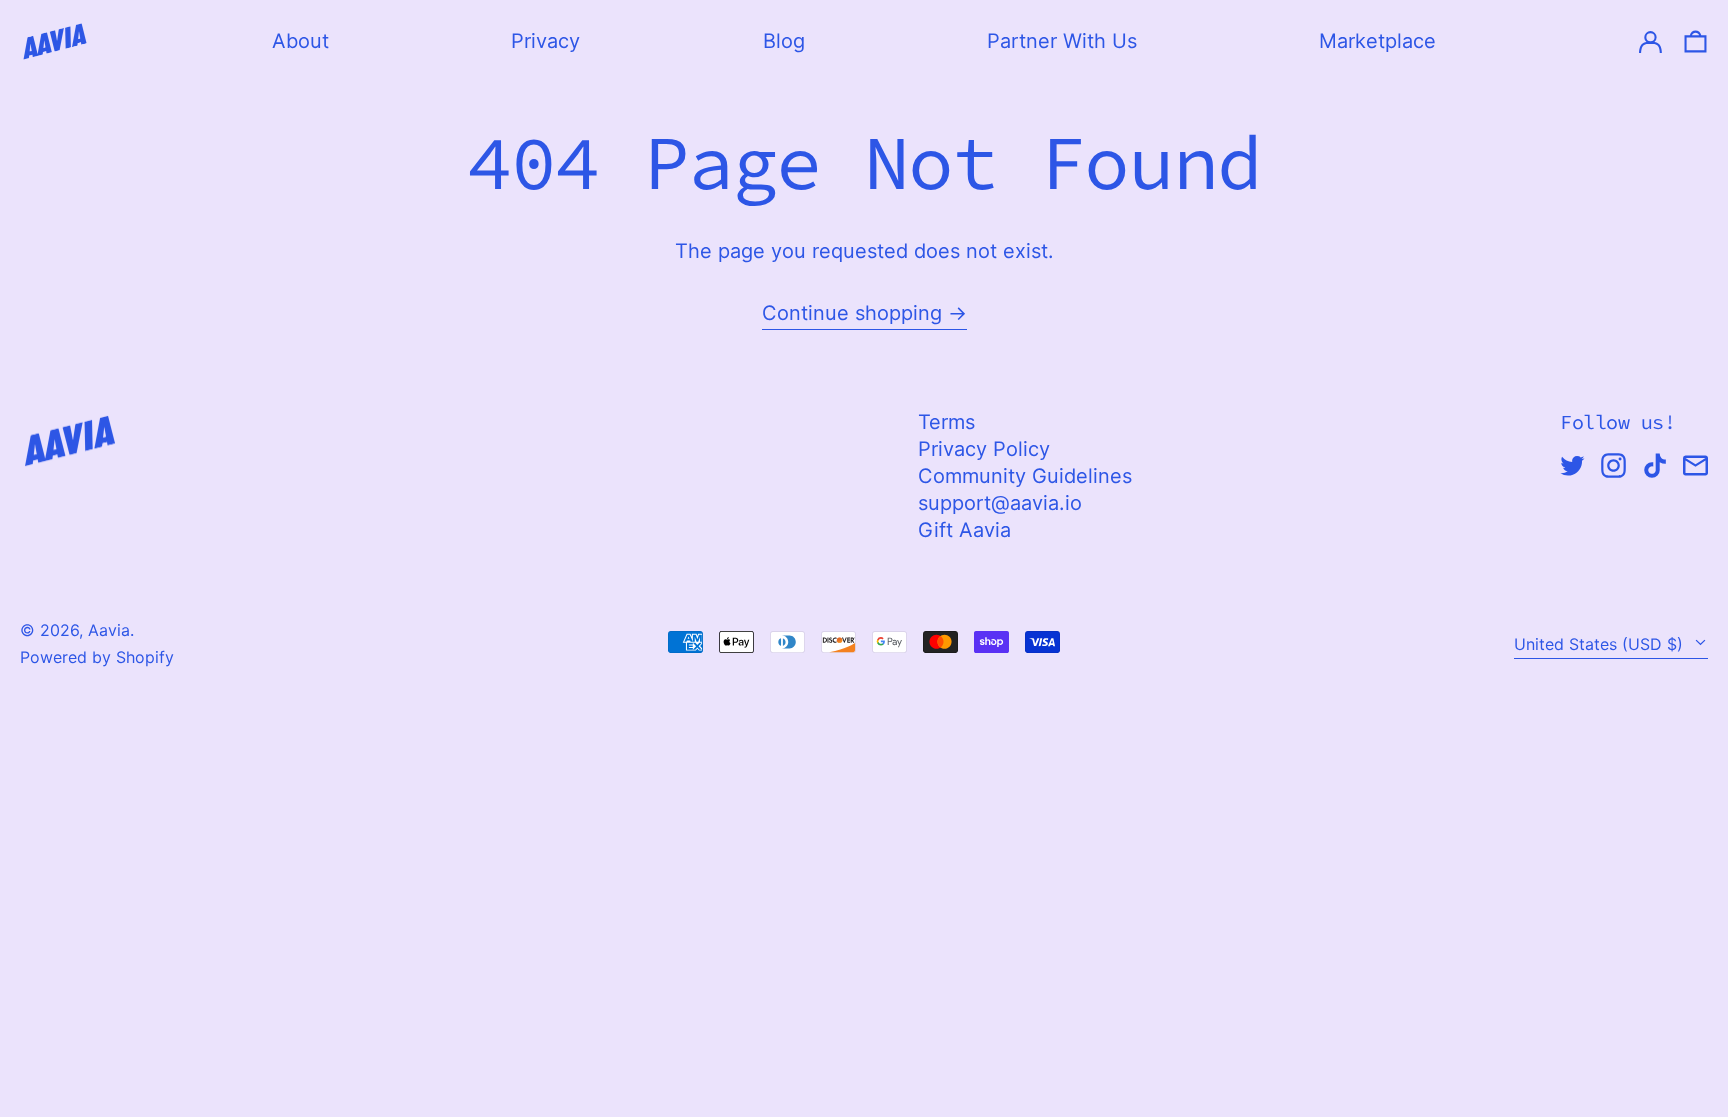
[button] (1695, 41)
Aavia (109, 630)
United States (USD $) (1601, 644)
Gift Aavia (964, 530)
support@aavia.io (1000, 503)
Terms (946, 422)
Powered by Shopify (97, 657)
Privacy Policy (984, 449)
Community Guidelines (1025, 476)
